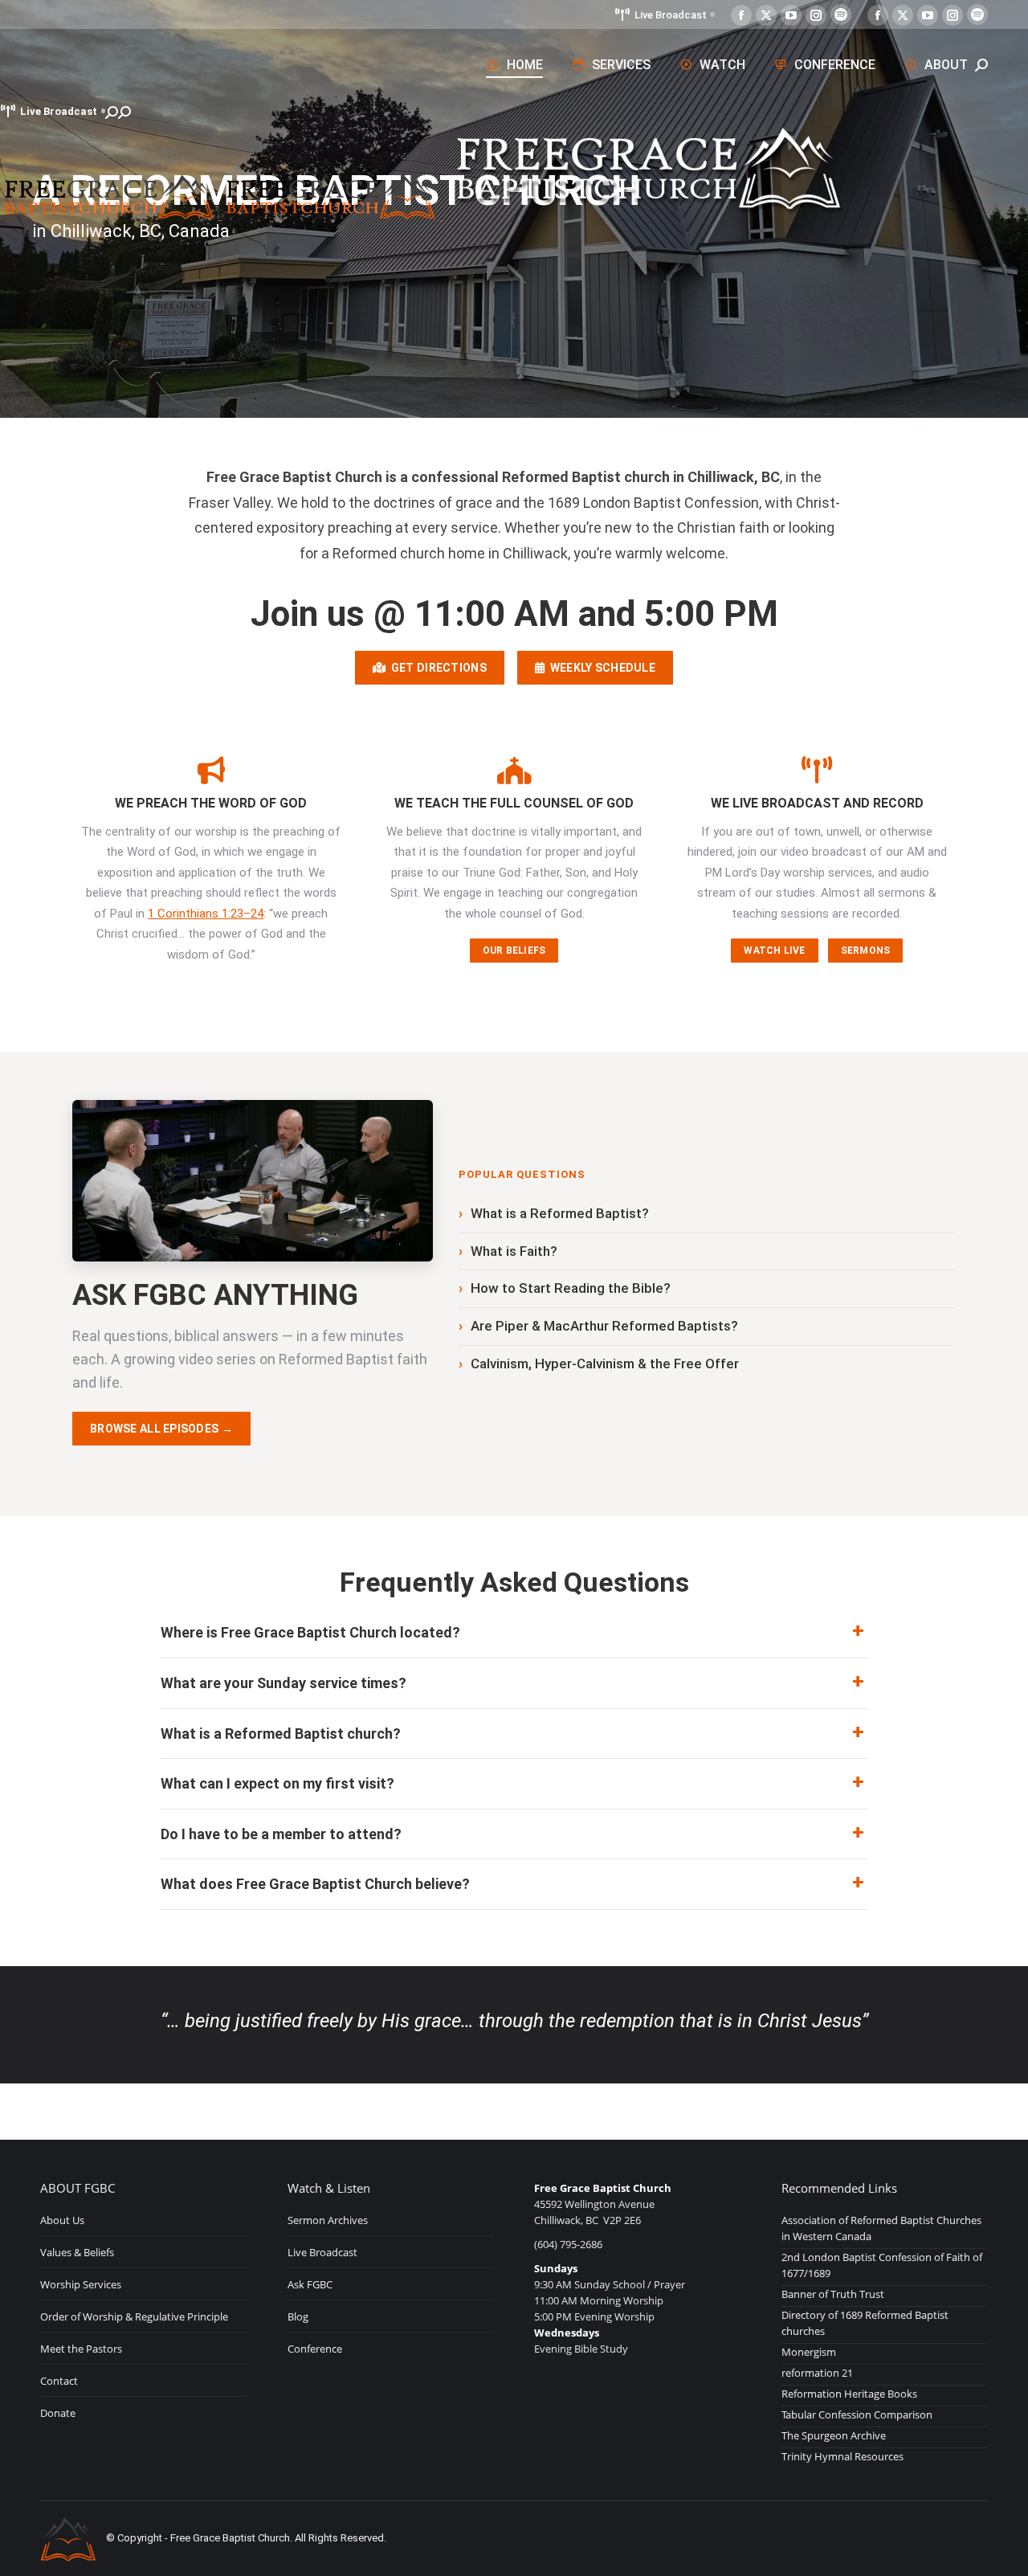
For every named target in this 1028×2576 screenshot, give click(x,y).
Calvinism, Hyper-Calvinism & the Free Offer (605, 1364)
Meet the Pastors (81, 2349)
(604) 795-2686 (568, 2244)
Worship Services (81, 2284)
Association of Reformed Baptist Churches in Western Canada (881, 2228)
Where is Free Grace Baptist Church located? (310, 1632)
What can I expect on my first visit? (277, 1783)
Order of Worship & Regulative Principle (134, 2316)
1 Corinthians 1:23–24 (206, 914)
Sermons (866, 951)
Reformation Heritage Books (849, 2394)
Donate (58, 2413)
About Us (62, 2220)
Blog (298, 2316)
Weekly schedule (600, 668)
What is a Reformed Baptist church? (281, 1734)
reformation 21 (817, 2373)
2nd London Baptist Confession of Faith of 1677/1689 (882, 2265)
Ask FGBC (310, 2284)
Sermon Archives (328, 2220)
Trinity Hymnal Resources (842, 2456)
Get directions (436, 668)
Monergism (809, 2352)
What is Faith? (514, 1251)
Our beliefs (514, 951)
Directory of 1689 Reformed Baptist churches (865, 2323)
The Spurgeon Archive (834, 2435)
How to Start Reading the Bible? (571, 1288)
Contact (59, 2381)
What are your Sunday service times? (284, 1683)
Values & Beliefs (77, 2252)
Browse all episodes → (161, 1429)
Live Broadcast (671, 15)
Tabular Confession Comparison (857, 2414)
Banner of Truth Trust (833, 2294)
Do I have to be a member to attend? (281, 1834)
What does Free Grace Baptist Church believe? (315, 1884)
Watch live (774, 951)
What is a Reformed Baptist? (560, 1213)
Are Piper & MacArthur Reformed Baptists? (604, 1326)
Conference (315, 2349)
